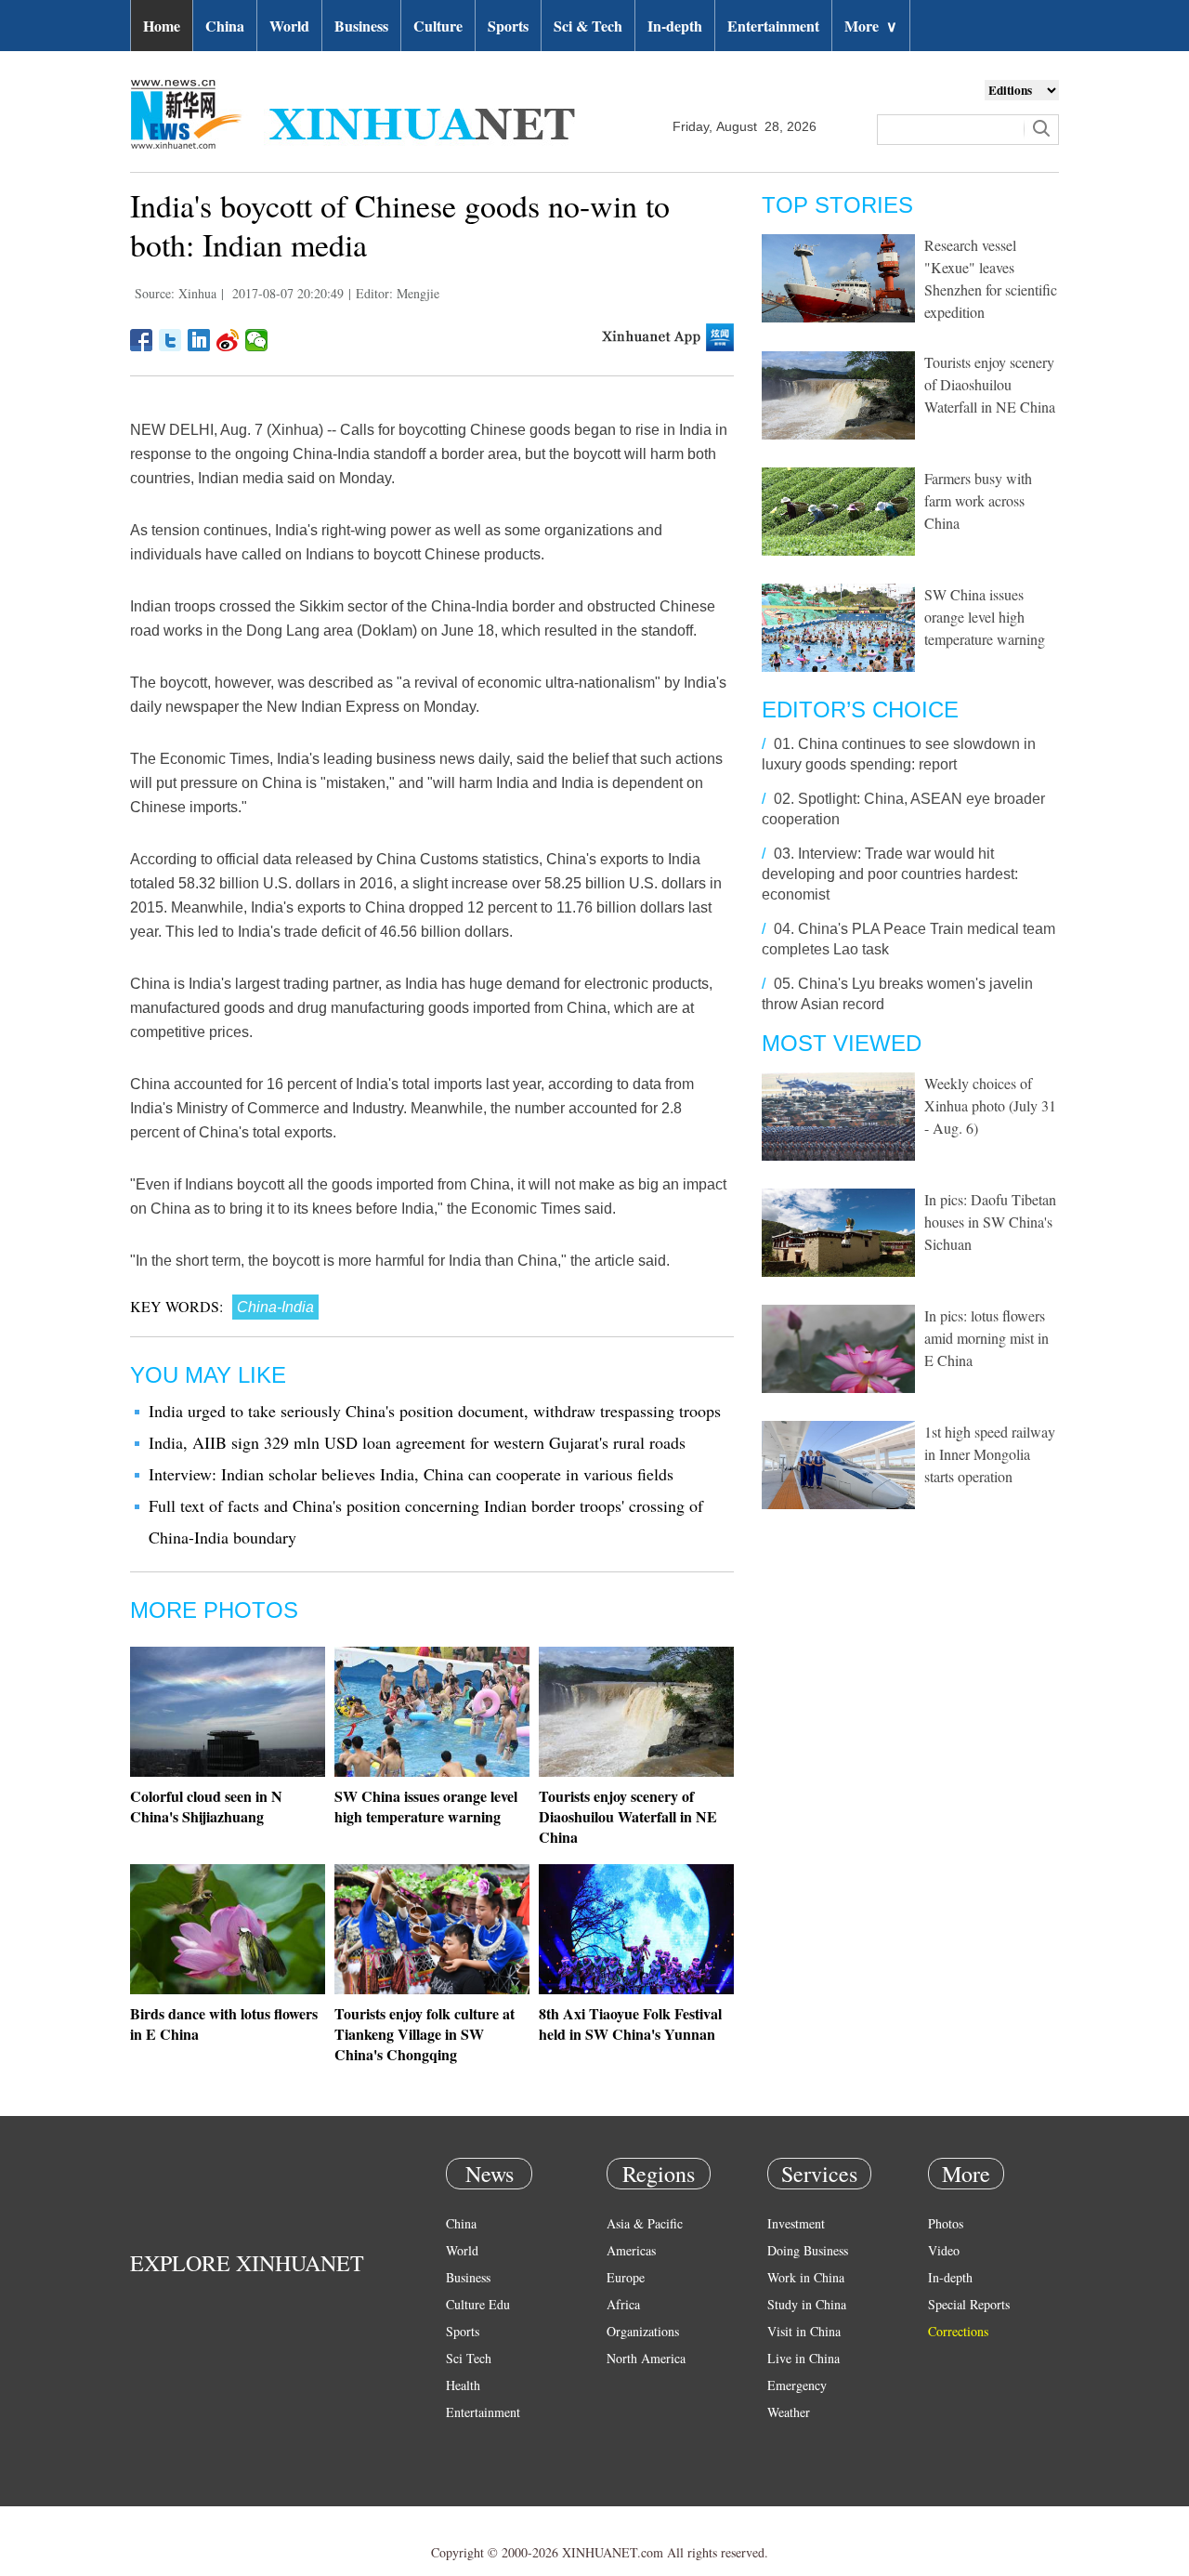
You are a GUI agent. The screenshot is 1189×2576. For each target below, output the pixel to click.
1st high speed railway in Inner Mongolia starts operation (990, 1454)
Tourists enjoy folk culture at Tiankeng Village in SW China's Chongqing (425, 2034)
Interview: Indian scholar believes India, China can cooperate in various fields (411, 1474)
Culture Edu (478, 2304)
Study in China (807, 2304)
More (871, 26)
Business (361, 26)
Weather (789, 2412)
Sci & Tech (588, 26)
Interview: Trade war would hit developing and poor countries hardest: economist (890, 874)
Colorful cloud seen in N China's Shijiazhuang (206, 1806)
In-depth (675, 26)
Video (944, 2250)
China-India (275, 1307)
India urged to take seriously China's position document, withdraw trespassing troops (435, 1411)
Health (463, 2385)
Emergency (797, 2385)
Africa (623, 2304)
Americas (631, 2250)
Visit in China (804, 2331)
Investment (796, 2223)
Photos (946, 2223)
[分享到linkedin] (199, 340)
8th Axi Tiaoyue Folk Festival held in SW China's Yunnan (630, 2024)
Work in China (806, 2277)
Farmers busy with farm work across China (978, 500)
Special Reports (969, 2304)
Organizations (643, 2331)
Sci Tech (469, 2358)
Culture (438, 26)
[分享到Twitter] (170, 340)
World (289, 26)
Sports (508, 26)
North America (646, 2358)
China (225, 26)
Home (162, 26)
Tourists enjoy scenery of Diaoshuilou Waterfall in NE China (628, 1816)
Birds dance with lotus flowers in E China (224, 2024)
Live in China (804, 2358)
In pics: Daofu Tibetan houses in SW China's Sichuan (990, 1222)
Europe (626, 2277)
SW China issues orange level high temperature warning (426, 1806)
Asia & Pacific (645, 2223)
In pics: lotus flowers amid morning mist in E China (986, 1338)
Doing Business (808, 2250)
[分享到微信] (257, 340)
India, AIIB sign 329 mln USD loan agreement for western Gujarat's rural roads (417, 1442)
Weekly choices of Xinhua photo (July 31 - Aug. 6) (990, 1105)
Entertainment (773, 26)
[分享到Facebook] (142, 340)
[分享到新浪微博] (228, 340)
